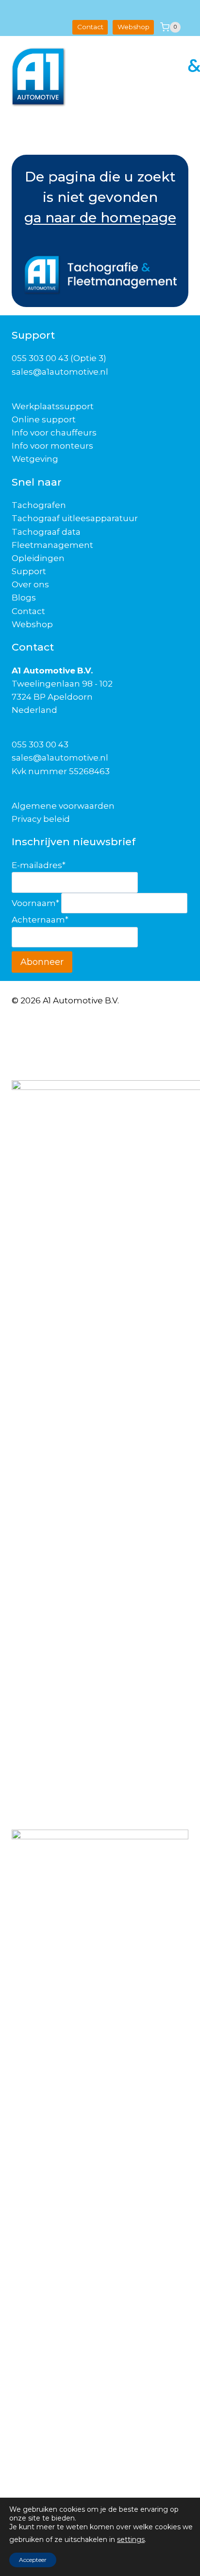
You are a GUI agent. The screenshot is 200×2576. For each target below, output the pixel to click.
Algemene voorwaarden (63, 806)
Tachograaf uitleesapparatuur (75, 518)
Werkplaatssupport (53, 406)
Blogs (24, 598)
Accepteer (33, 2560)
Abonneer (42, 962)
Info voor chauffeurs (54, 433)
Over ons (30, 584)
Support (29, 571)
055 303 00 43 (40, 744)
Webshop (133, 27)
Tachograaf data (46, 532)
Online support (44, 419)
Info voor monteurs (52, 446)
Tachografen (39, 505)
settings (131, 2540)
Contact (90, 27)
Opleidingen (38, 558)
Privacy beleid (41, 819)
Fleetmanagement (52, 545)
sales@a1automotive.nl (60, 758)
